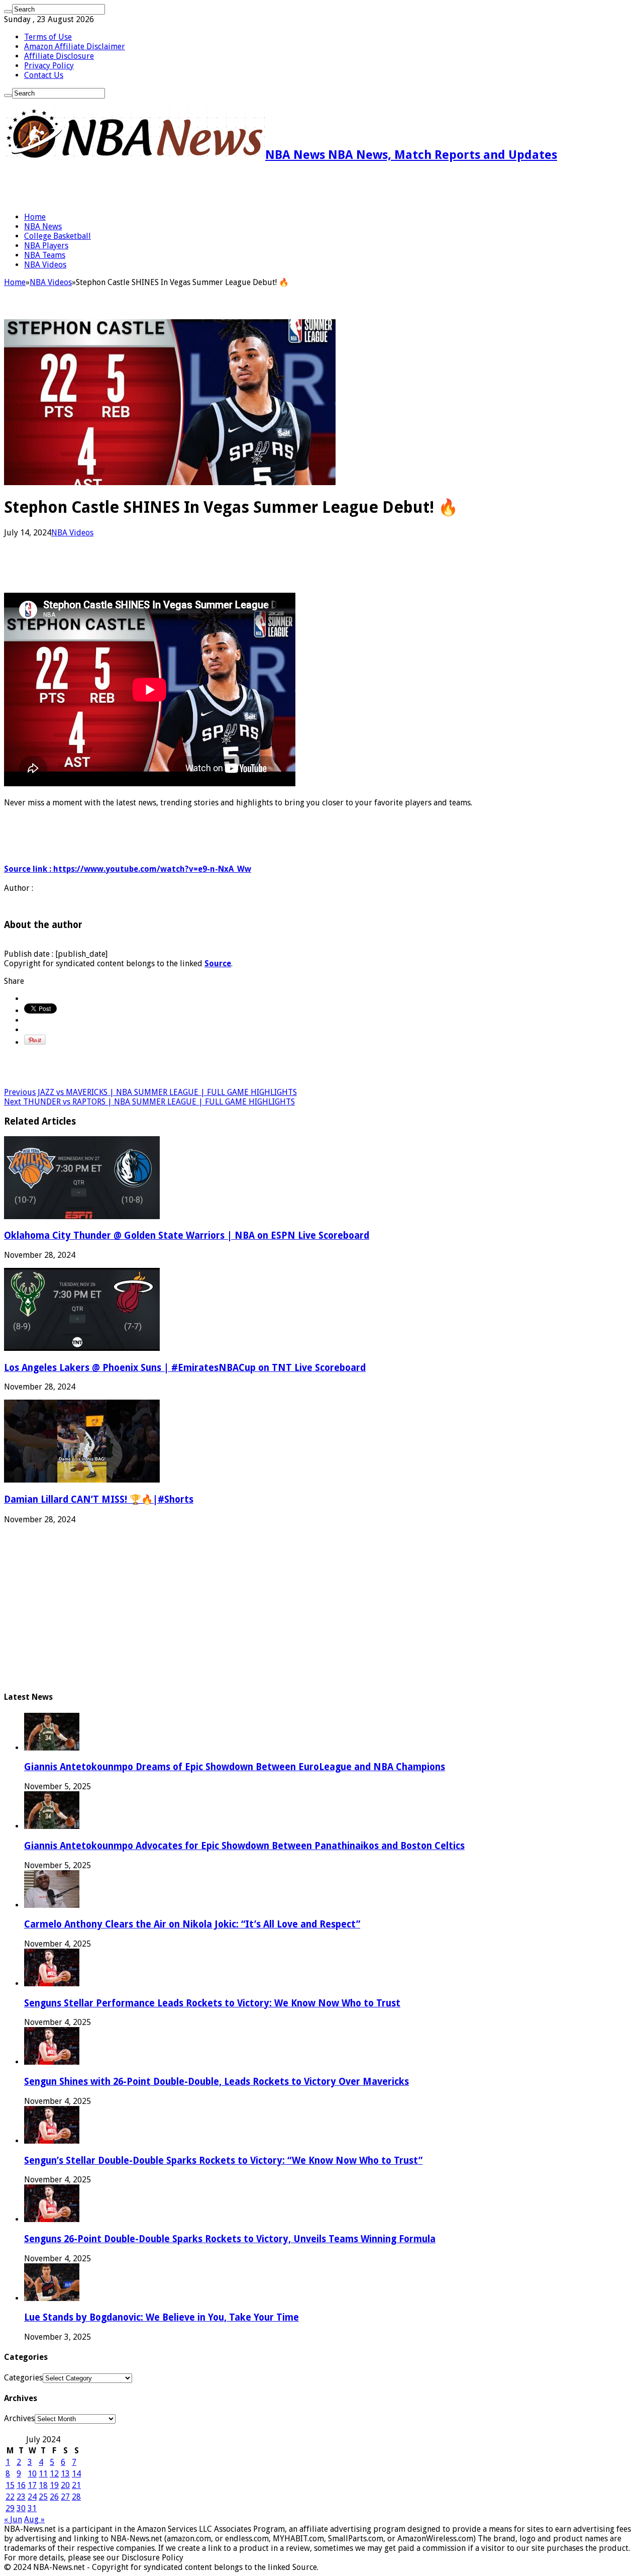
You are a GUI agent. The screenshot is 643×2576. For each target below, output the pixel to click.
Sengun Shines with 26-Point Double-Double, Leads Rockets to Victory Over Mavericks (217, 2082)
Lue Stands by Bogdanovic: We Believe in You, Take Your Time (162, 2317)
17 (32, 2485)
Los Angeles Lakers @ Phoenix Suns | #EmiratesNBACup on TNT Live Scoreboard (185, 1368)
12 (54, 2474)
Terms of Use (48, 37)
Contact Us (44, 75)
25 (43, 2497)
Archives (19, 2418)
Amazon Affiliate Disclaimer (75, 47)
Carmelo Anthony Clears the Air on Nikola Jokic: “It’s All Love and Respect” (192, 1924)
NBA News (43, 226)
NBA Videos (45, 265)
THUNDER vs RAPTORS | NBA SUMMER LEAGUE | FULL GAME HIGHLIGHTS (149, 1102)
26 (54, 2497)
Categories (23, 2378)
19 (54, 2485)
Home (35, 217)
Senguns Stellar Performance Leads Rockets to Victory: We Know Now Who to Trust (212, 2003)
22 (10, 2497)
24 (32, 2497)
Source (218, 963)
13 (65, 2474)
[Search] (8, 12)
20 (65, 2485)
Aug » (34, 2519)
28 (76, 2497)
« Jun (13, 2519)
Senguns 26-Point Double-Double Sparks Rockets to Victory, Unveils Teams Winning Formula (230, 2239)
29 (10, 2508)
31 (32, 2508)
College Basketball (58, 236)
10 (32, 2474)
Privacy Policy (49, 66)
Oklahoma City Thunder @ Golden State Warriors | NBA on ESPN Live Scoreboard (187, 1235)
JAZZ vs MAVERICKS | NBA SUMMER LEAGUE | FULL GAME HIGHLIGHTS (150, 1092)
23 (21, 2497)
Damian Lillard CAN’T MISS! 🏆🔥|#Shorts (99, 1499)
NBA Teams (45, 255)
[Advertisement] (122, 187)
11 (43, 2474)
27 (65, 2497)
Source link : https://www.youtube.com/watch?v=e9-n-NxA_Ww (128, 869)
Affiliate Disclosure (59, 56)
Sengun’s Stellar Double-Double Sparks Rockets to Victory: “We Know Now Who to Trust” (223, 2160)
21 (76, 2485)
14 (76, 2474)
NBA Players (46, 246)
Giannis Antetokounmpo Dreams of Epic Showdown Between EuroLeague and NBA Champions (235, 1767)
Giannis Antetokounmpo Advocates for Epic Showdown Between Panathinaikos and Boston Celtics (244, 1846)
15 (10, 2485)
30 (21, 2508)
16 (21, 2485)
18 (43, 2485)
